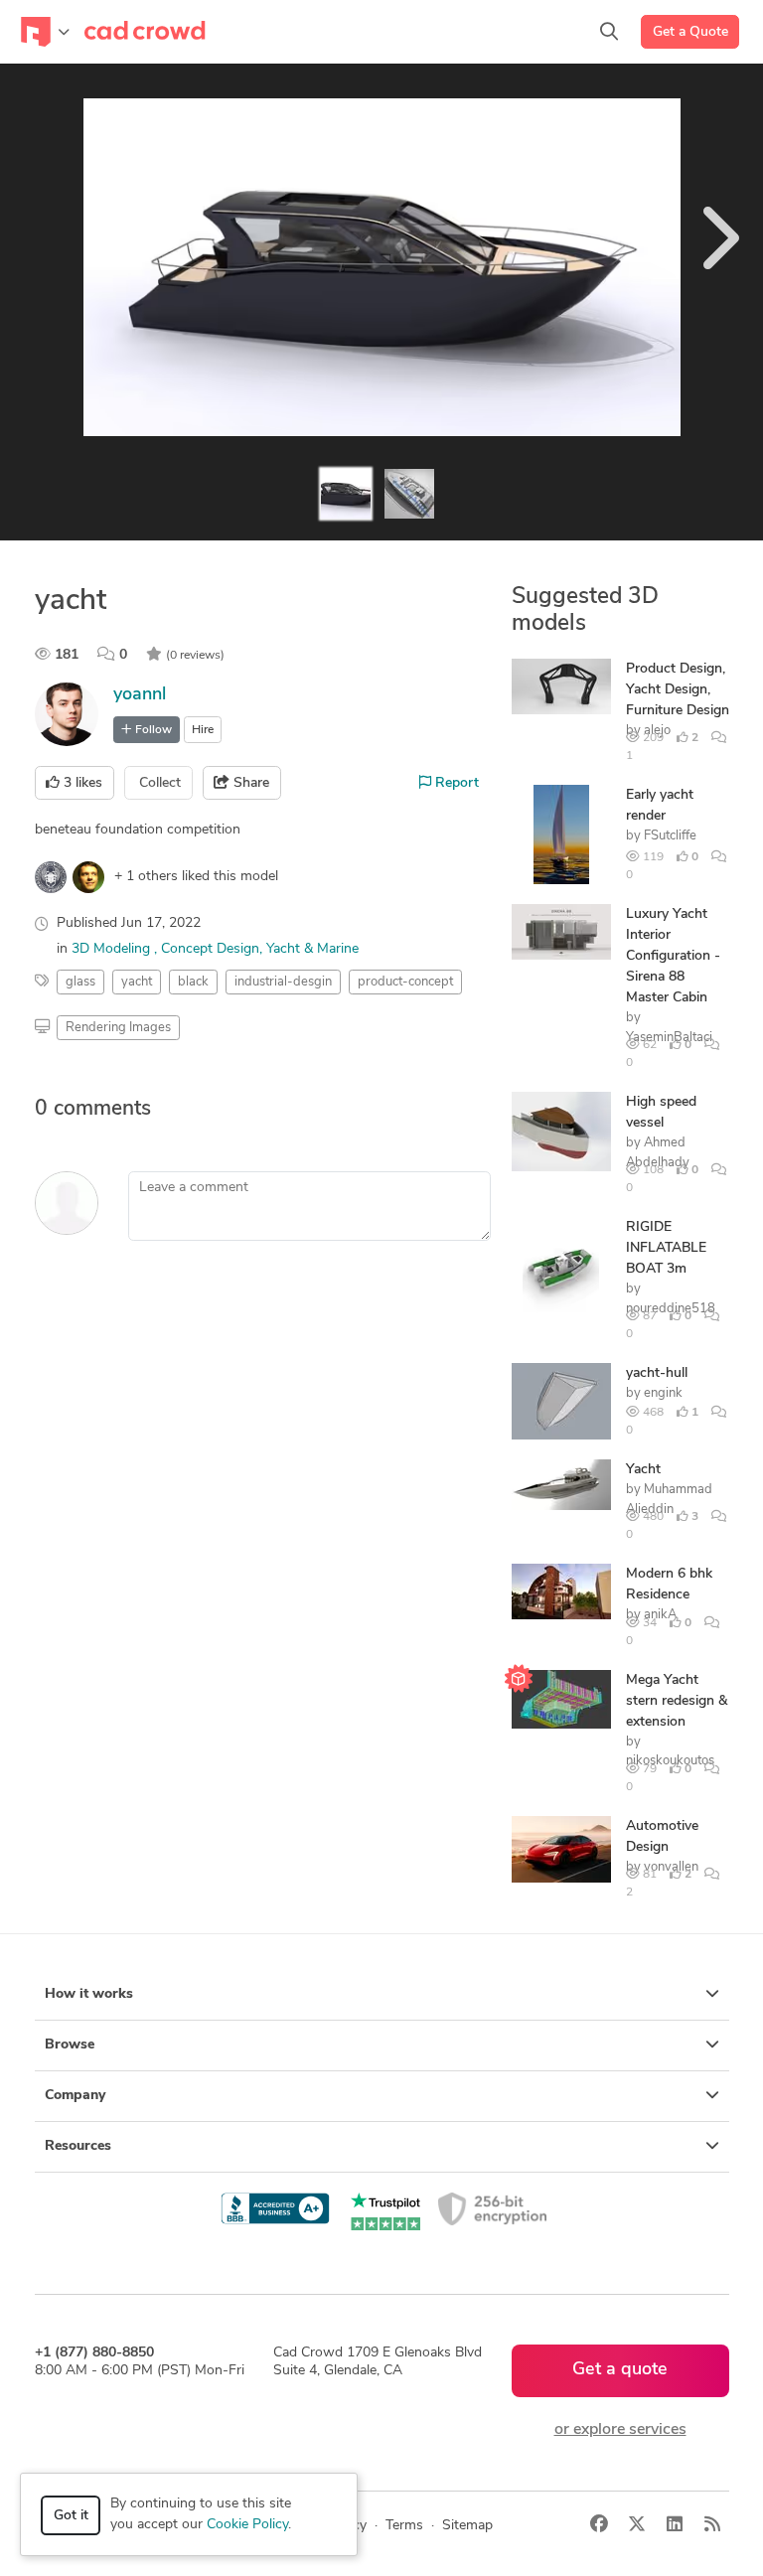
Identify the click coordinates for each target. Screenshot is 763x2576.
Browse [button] (70, 2045)
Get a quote (620, 2370)
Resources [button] (78, 2146)
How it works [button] (89, 1994)
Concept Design (210, 949)
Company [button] (75, 2096)
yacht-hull (657, 1373)
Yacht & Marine (312, 949)
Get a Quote (690, 32)
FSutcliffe (670, 836)
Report (455, 783)
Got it (71, 2516)
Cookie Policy (247, 2525)
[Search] (609, 32)
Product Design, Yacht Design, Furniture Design (678, 690)
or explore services (620, 2430)
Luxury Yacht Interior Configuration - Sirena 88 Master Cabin (673, 956)
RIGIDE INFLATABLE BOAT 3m (666, 1248)
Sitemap (467, 2526)
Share (249, 783)
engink (663, 1393)
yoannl (140, 695)
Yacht (643, 1470)
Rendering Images (118, 1028)
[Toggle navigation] (45, 32)
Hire (203, 730)
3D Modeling (113, 949)
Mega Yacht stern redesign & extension (677, 1701)
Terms (404, 2526)
